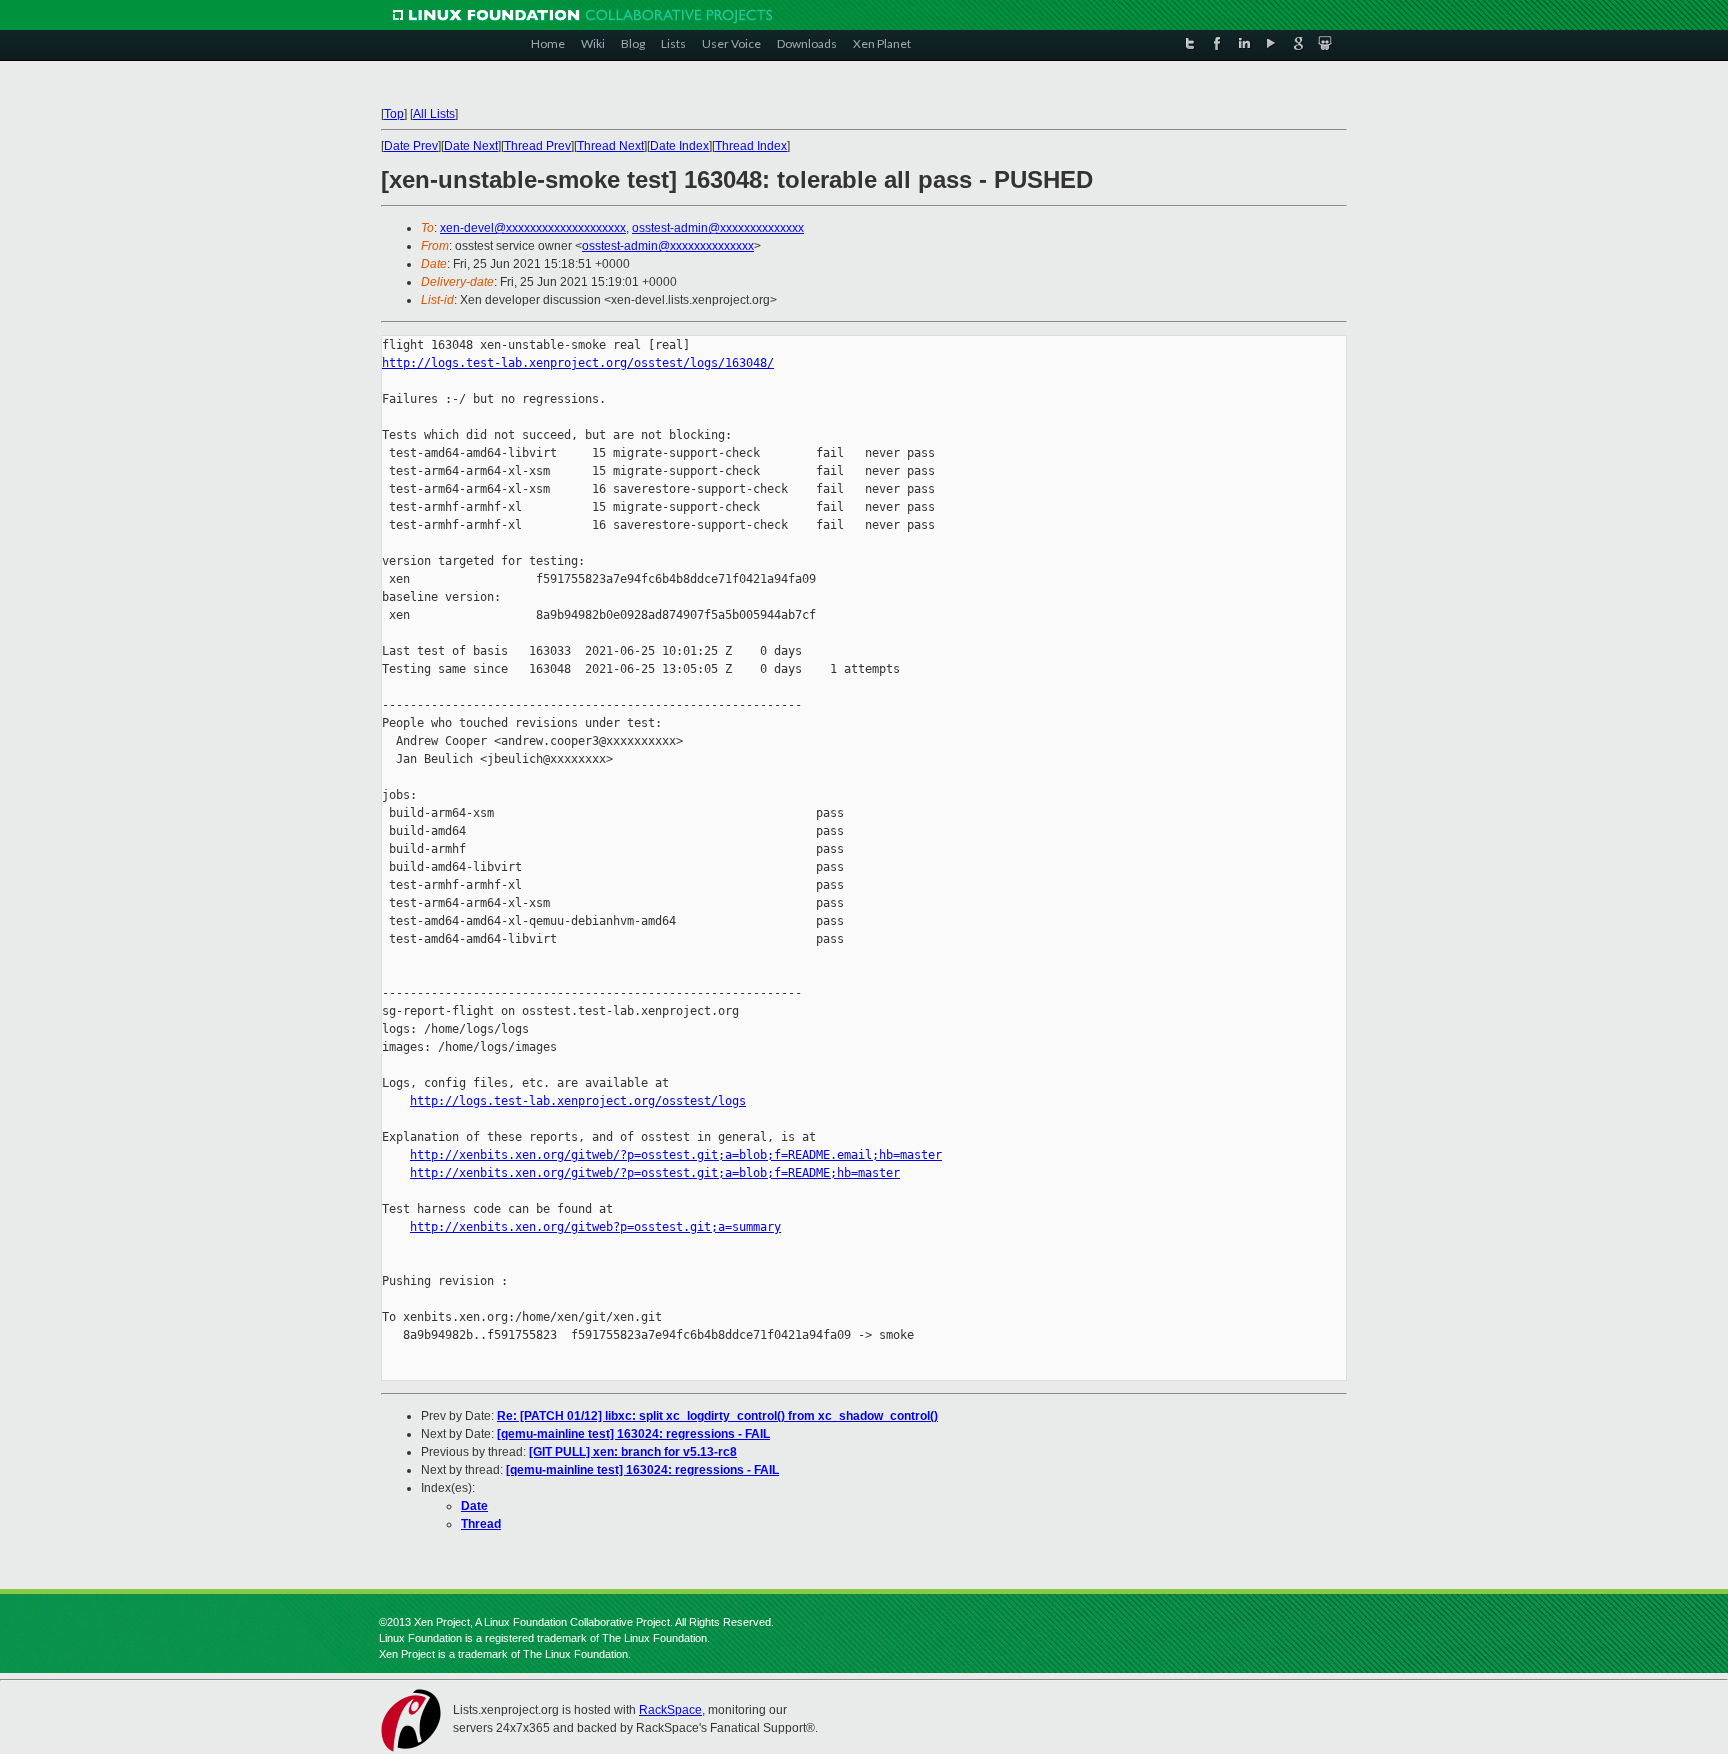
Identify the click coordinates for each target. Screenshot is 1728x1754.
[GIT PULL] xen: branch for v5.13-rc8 (633, 1452)
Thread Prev (537, 146)
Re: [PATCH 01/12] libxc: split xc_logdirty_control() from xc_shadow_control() (717, 1416)
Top (394, 114)
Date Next (471, 146)
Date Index (679, 146)
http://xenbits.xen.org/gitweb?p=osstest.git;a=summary (595, 1227)
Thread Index (751, 146)
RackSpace (670, 1710)
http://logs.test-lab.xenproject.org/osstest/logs (578, 1101)
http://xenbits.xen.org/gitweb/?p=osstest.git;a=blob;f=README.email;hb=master (676, 1155)
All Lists (434, 114)
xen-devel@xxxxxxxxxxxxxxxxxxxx (533, 228)
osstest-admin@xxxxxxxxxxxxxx (718, 228)
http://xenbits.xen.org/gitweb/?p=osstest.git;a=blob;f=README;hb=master (655, 1173)
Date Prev (411, 146)
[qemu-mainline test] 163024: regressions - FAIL (633, 1434)
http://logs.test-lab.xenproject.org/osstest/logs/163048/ (578, 363)
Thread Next (610, 146)
